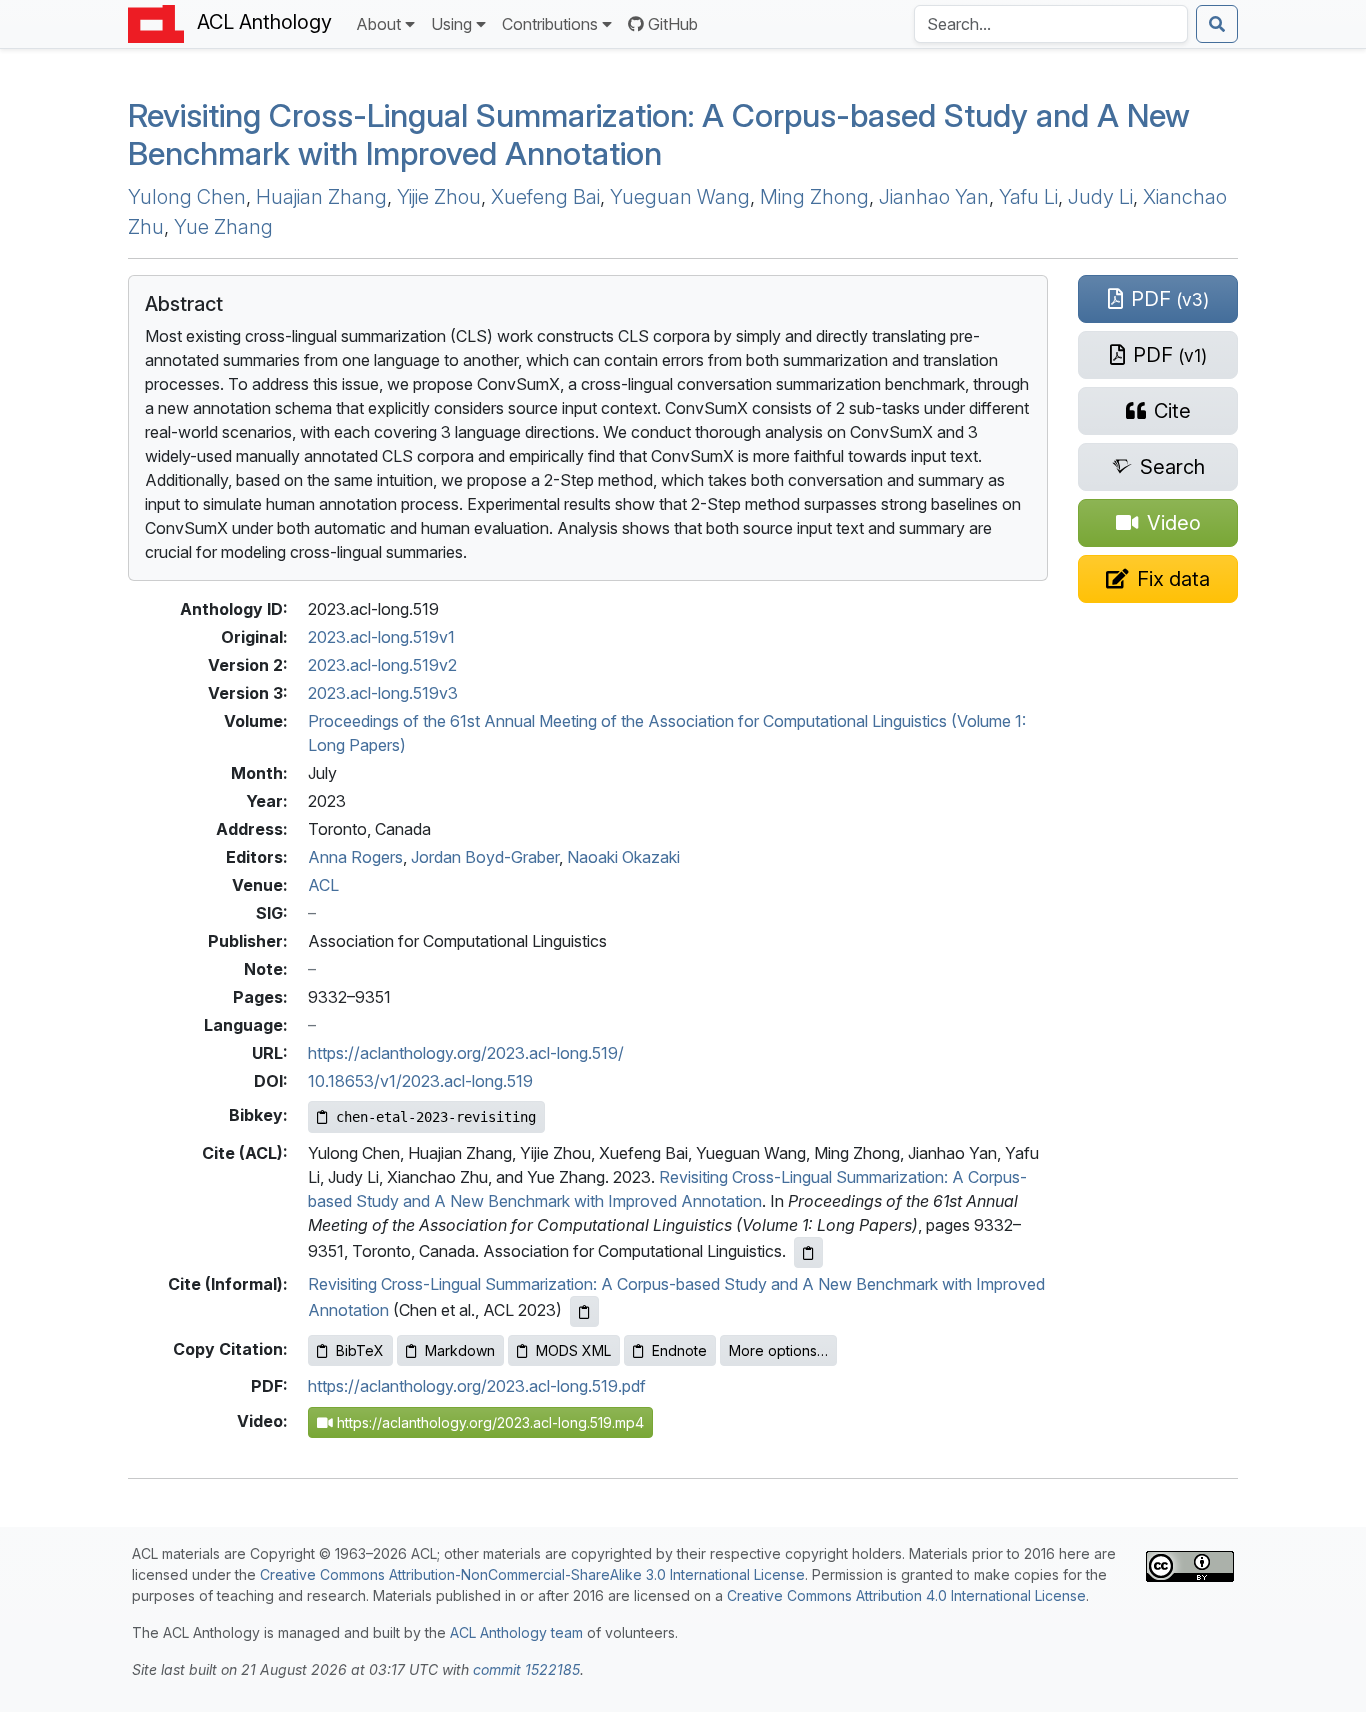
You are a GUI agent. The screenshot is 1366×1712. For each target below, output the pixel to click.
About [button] (378, 24)
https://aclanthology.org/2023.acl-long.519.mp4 (488, 1422)
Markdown (460, 1350)
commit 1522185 (526, 1669)
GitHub (673, 24)
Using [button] (451, 24)
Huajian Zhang (321, 197)
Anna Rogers (355, 857)
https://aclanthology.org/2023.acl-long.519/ (466, 1053)
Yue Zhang (223, 227)
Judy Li (1100, 197)
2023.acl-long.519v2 (382, 665)
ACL (323, 885)
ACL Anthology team (516, 1632)
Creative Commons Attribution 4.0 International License (906, 1595)
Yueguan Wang (680, 197)
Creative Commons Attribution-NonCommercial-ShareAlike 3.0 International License (532, 1574)
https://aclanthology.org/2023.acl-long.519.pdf (477, 1386)
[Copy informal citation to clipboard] (584, 1311)
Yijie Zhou (439, 197)
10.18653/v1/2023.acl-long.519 (420, 1081)
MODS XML (573, 1350)
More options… (778, 1350)
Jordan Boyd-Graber (485, 857)
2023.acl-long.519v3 (383, 693)
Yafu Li (1028, 197)
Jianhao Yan (934, 197)
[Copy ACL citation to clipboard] (808, 1252)
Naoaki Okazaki (623, 857)
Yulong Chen (187, 197)
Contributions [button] (550, 24)
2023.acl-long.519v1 (381, 637)
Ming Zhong (814, 197)
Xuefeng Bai (545, 197)
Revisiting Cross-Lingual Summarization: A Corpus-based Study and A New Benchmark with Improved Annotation (659, 134)
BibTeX (360, 1350)
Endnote (679, 1350)
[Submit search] (1217, 24)
